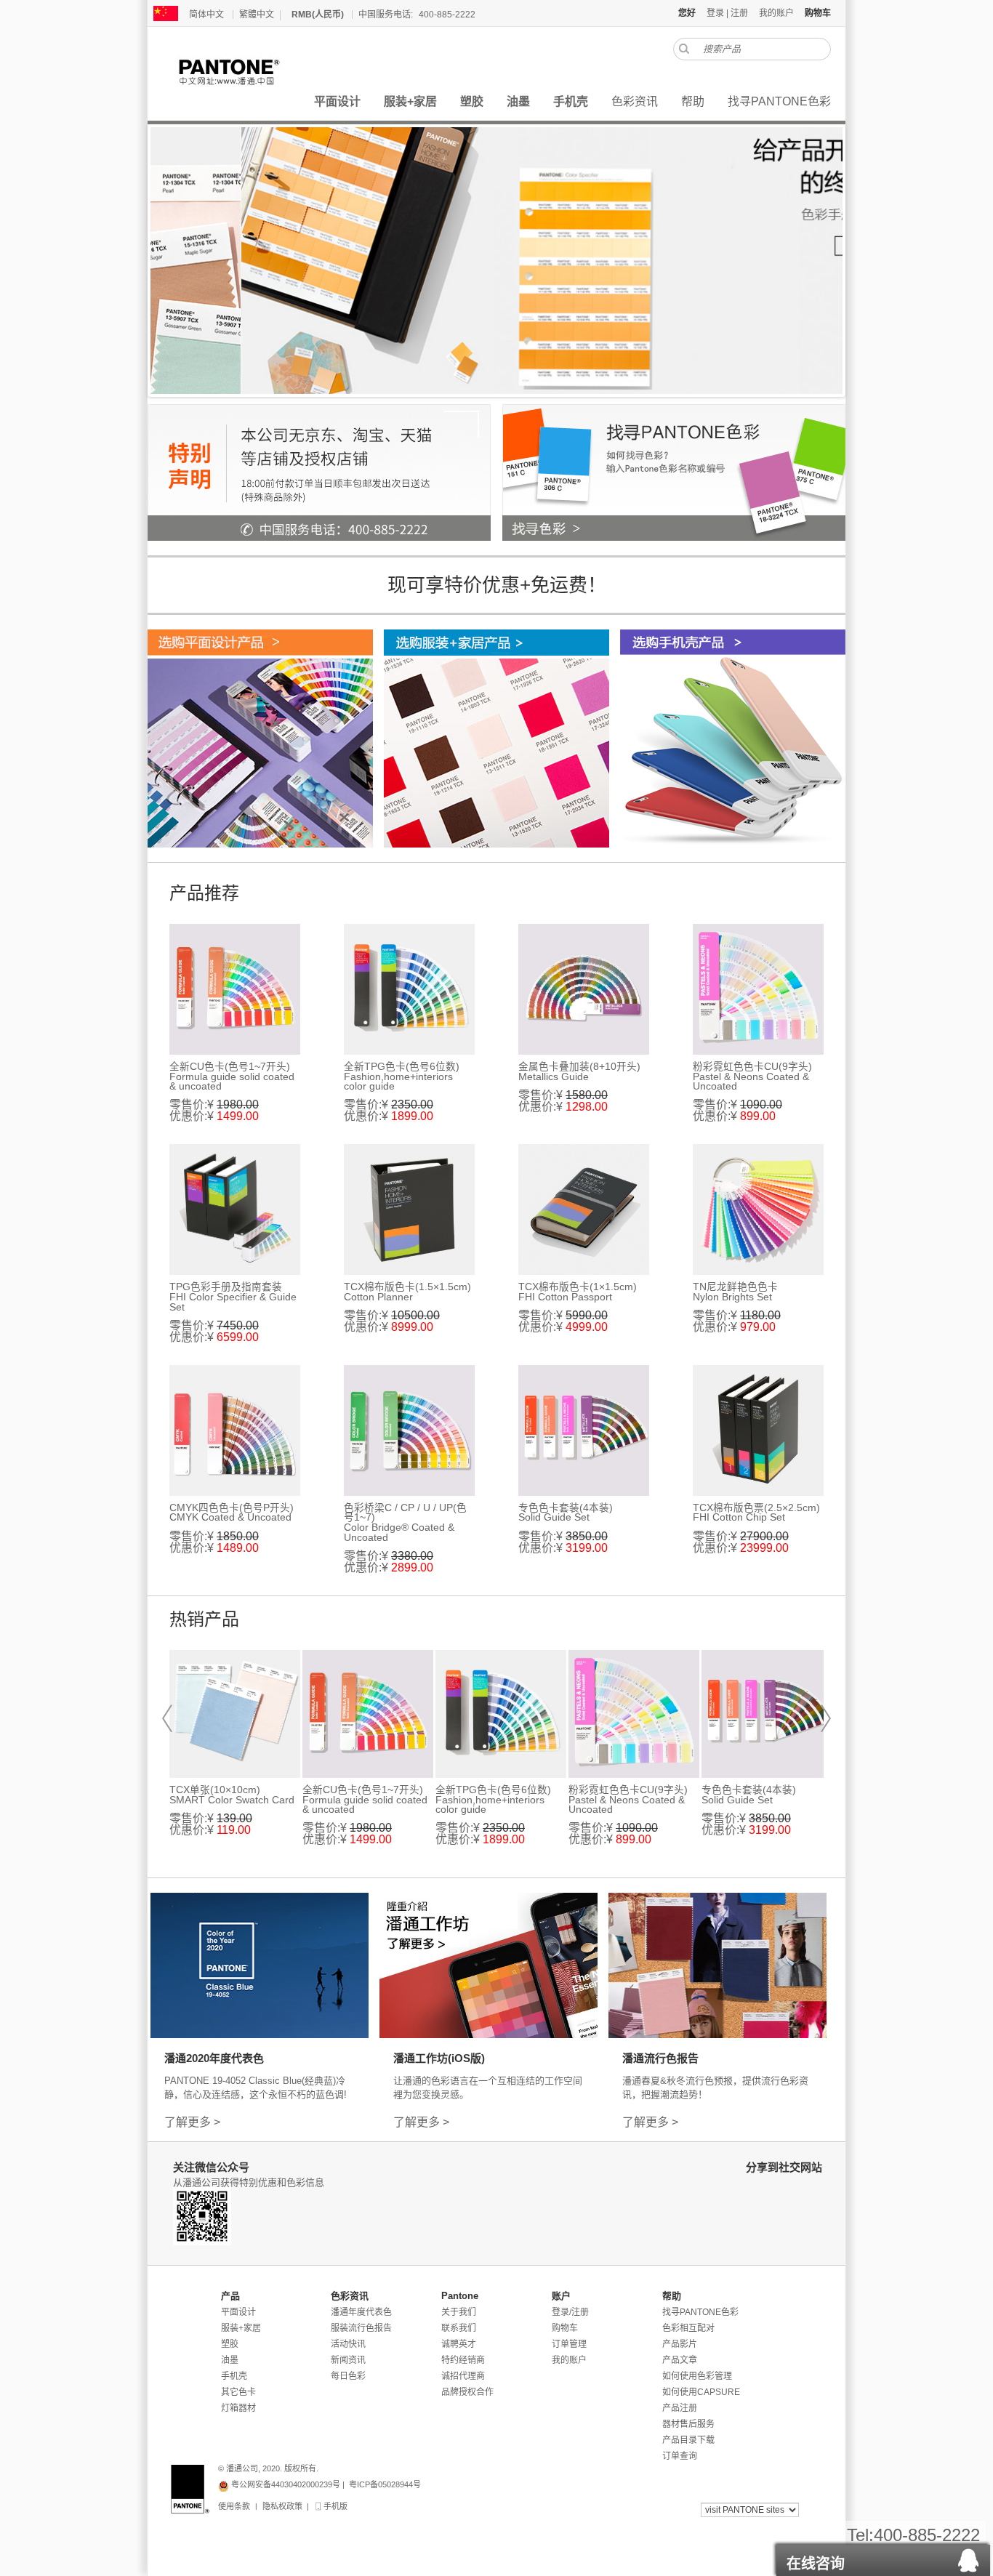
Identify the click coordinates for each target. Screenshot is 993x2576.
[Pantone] (245, 72)
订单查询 (680, 2456)
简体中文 (206, 15)
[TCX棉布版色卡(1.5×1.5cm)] (409, 1209)
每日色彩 (348, 2376)
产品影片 (680, 2344)
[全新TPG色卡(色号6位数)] (409, 989)
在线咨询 (816, 2564)
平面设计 (238, 2312)
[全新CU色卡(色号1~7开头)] (235, 989)
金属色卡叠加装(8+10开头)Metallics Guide (579, 1072)
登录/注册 (570, 2312)
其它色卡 (238, 2392)
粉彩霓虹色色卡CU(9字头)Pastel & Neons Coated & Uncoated (752, 1076)
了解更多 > (192, 2122)
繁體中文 (257, 15)
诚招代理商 (463, 2376)
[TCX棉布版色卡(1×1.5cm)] (584, 1209)
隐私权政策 (282, 2506)
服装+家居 (241, 2328)
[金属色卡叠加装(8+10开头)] (584, 989)
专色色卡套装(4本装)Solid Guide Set (566, 1513)
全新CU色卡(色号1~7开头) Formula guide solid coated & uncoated (232, 1076)
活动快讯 (348, 2344)
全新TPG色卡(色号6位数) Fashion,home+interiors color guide (402, 1076)
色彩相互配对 (688, 2328)
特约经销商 (463, 2360)
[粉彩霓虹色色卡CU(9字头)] (758, 989)
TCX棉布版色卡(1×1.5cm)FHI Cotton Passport (578, 1292)
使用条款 (234, 2506)
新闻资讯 (348, 2360)
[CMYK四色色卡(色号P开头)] (235, 1430)
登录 (715, 13)
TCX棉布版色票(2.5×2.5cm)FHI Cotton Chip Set (756, 1513)
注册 (739, 13)
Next (826, 1718)
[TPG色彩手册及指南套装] (235, 1209)
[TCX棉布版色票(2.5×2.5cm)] (758, 1430)
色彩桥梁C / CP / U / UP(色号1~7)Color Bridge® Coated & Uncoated (405, 1523)
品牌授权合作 (467, 2392)
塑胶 (230, 2344)
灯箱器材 (238, 2408)
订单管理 (569, 2344)
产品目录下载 (688, 2440)
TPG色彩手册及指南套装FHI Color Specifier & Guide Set (233, 1297)
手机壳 (234, 2376)
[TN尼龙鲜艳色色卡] (758, 1209)
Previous (167, 1718)
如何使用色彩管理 (697, 2376)
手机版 (334, 2506)
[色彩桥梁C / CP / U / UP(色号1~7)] (409, 1430)
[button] (883, 2556)
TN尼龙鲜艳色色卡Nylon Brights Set (735, 1292)
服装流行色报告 (361, 2328)
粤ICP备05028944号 (385, 2484)
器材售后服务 (688, 2424)
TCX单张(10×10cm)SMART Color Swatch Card (232, 1795)
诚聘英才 (459, 2344)
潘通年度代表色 (361, 2312)
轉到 (684, 49)
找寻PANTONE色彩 (700, 2312)
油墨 (230, 2360)
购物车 (565, 2328)
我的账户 (776, 13)
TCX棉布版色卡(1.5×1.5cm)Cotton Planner (407, 1292)
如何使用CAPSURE (701, 2392)
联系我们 (459, 2328)
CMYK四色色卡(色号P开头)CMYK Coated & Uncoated (232, 1513)
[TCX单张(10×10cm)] (235, 1714)
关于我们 (459, 2312)
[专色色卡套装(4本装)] (584, 1430)
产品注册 (680, 2408)
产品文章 (680, 2360)
